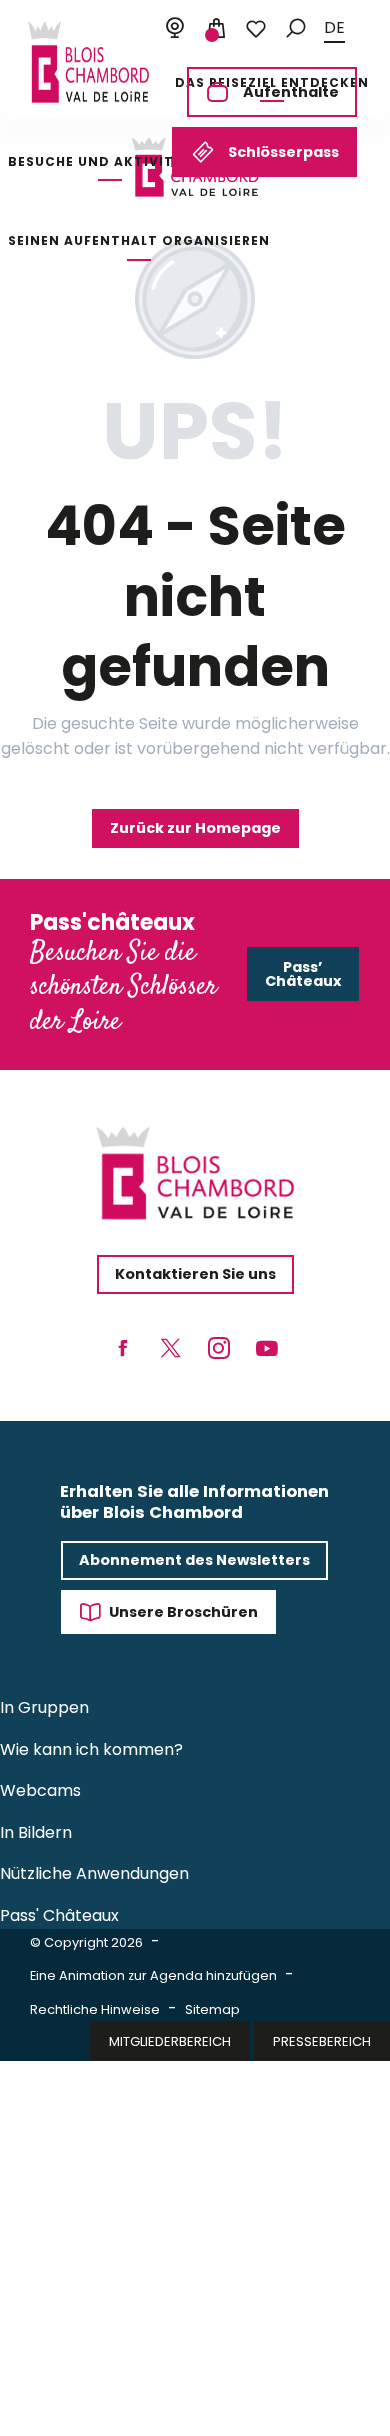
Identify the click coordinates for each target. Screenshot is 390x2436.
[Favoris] (256, 29)
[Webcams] (175, 29)
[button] (296, 28)
